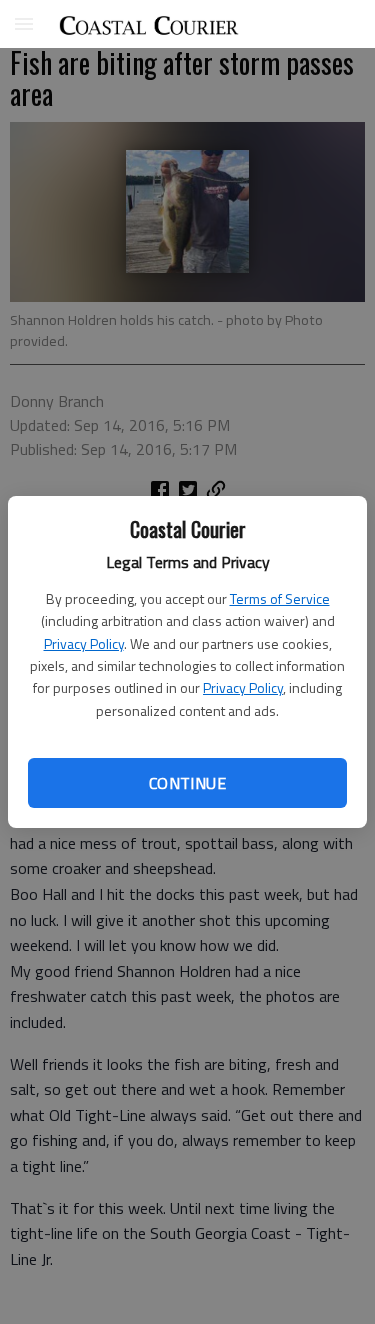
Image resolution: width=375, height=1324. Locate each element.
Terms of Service (280, 598)
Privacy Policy (84, 643)
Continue (187, 783)
